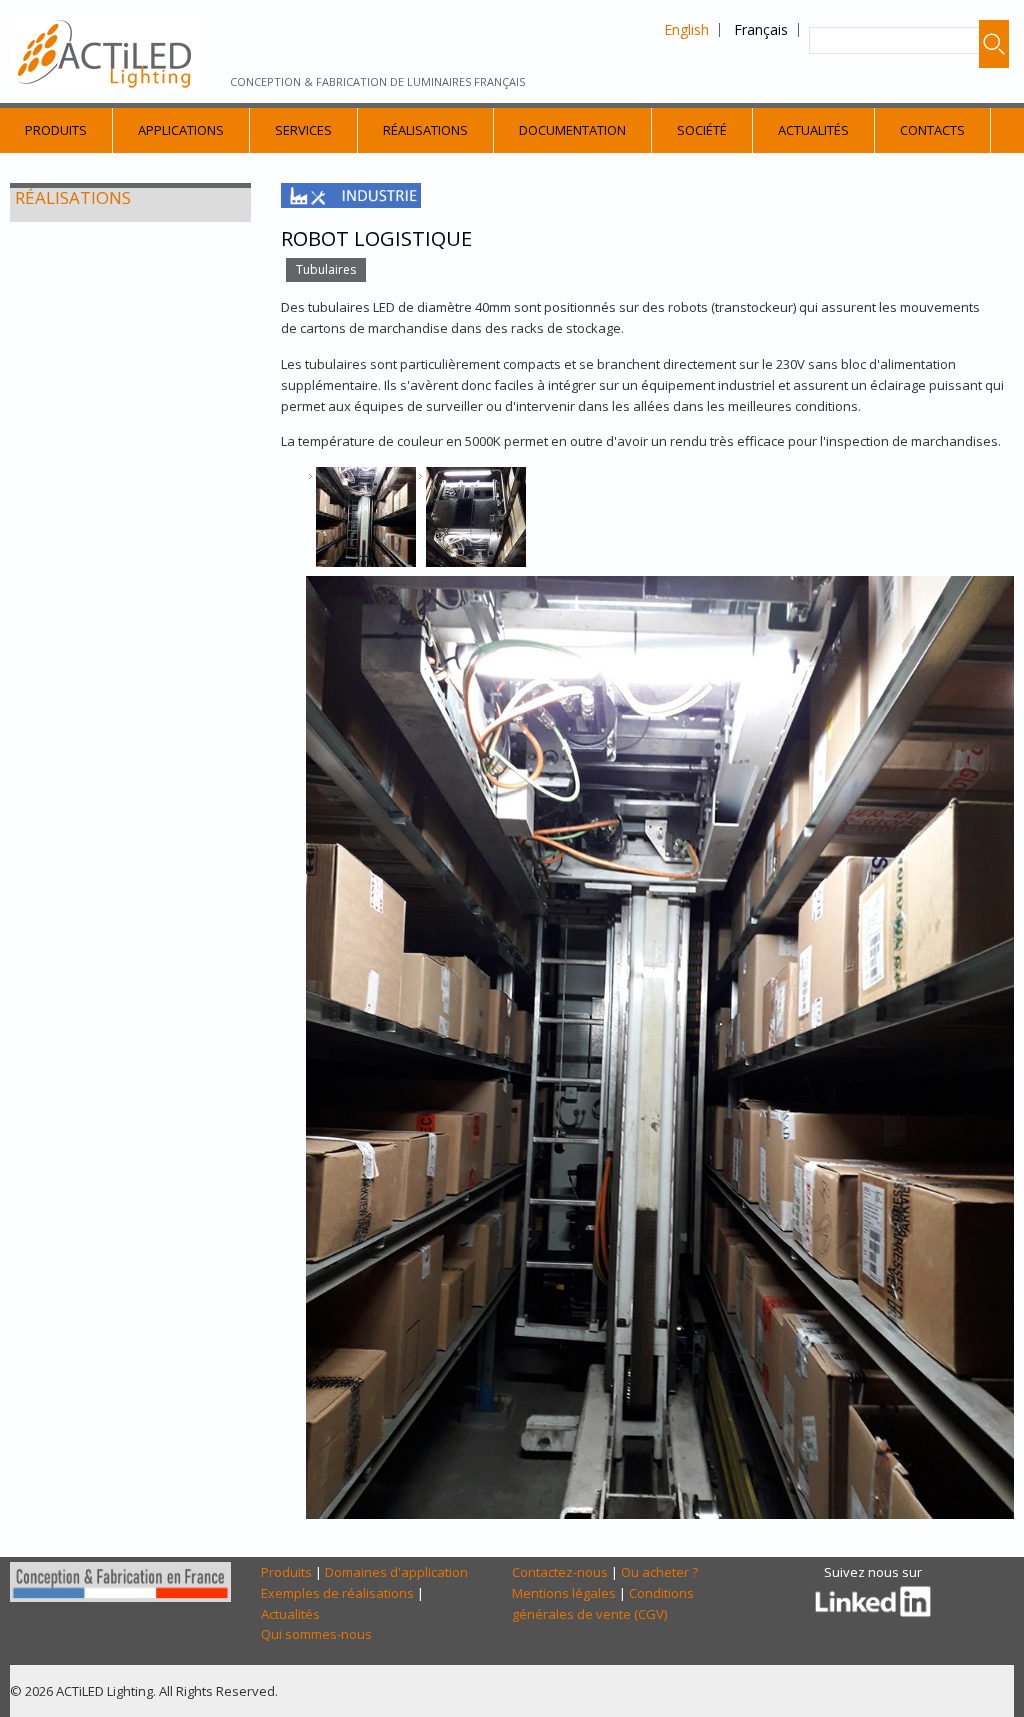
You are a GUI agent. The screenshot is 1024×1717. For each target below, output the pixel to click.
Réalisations (425, 130)
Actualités (813, 130)
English (686, 29)
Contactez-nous (560, 1572)
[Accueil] (107, 52)
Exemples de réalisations (337, 1593)
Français (761, 29)
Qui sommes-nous (316, 1634)
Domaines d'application (396, 1572)
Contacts (932, 130)
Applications (181, 130)
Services (303, 130)
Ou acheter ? (659, 1572)
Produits (56, 130)
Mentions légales (564, 1593)
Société (702, 130)
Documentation (572, 130)
